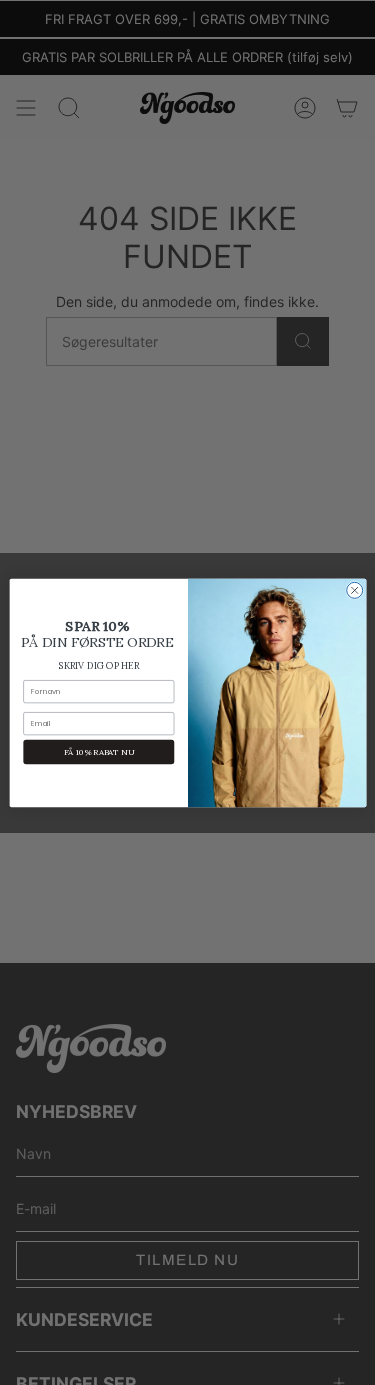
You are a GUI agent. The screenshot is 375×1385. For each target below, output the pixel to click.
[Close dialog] (354, 590)
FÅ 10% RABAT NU (98, 751)
